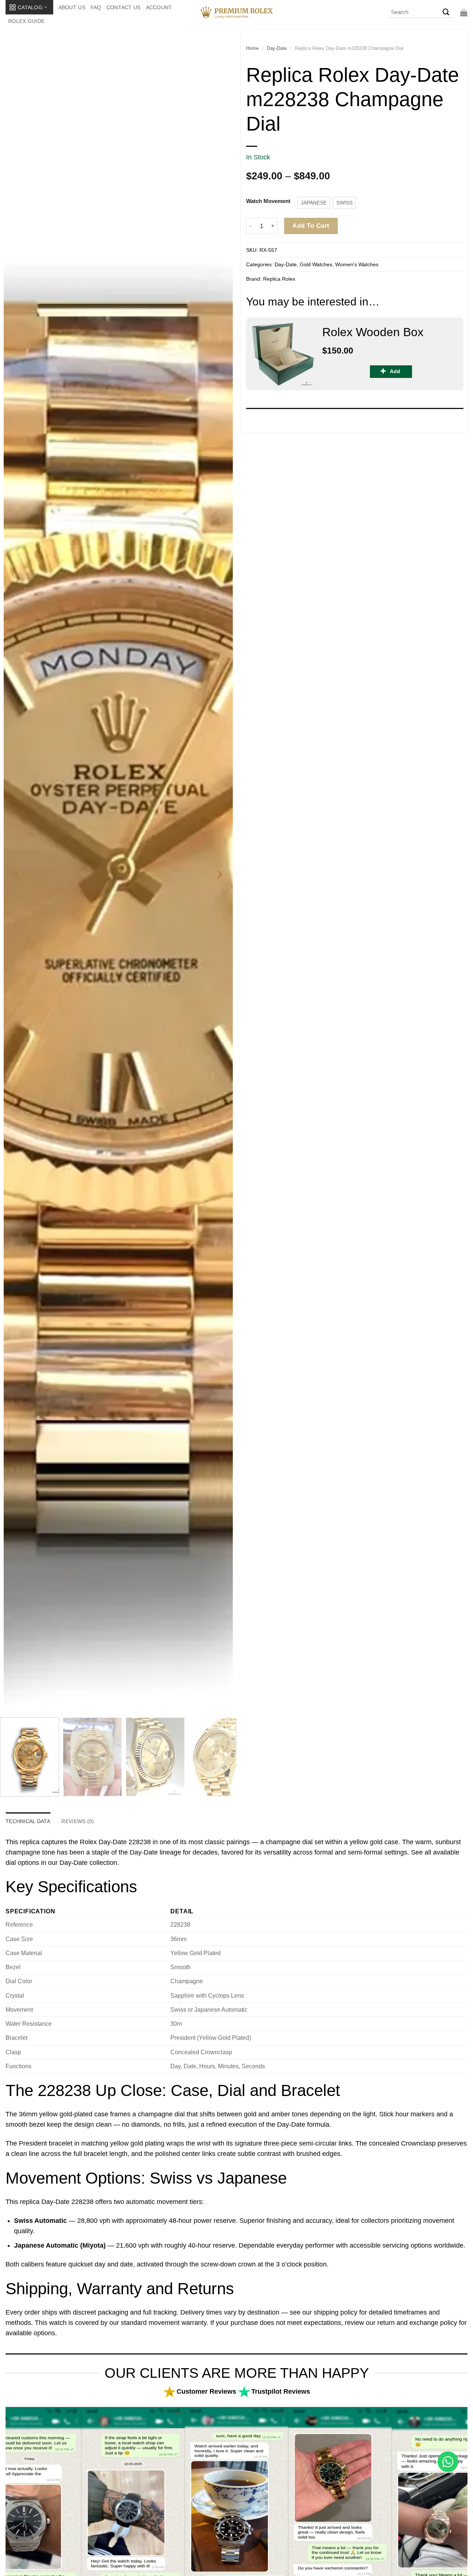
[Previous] (17, 875)
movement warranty (178, 2323)
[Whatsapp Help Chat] (448, 2462)
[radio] (314, 203)
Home (252, 48)
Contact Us (124, 7)
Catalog (30, 7)
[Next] (219, 875)
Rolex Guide (26, 21)
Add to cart (311, 226)
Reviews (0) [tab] (78, 1821)
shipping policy (336, 2312)
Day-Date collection (88, 1863)
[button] (464, 13)
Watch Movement (268, 201)
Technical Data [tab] (28, 1821)
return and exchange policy (417, 2323)
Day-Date (277, 48)
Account (159, 7)
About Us (72, 7)
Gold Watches (316, 264)
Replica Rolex (279, 279)
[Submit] (446, 13)
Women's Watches (357, 264)
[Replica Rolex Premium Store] (237, 13)
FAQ (96, 7)
